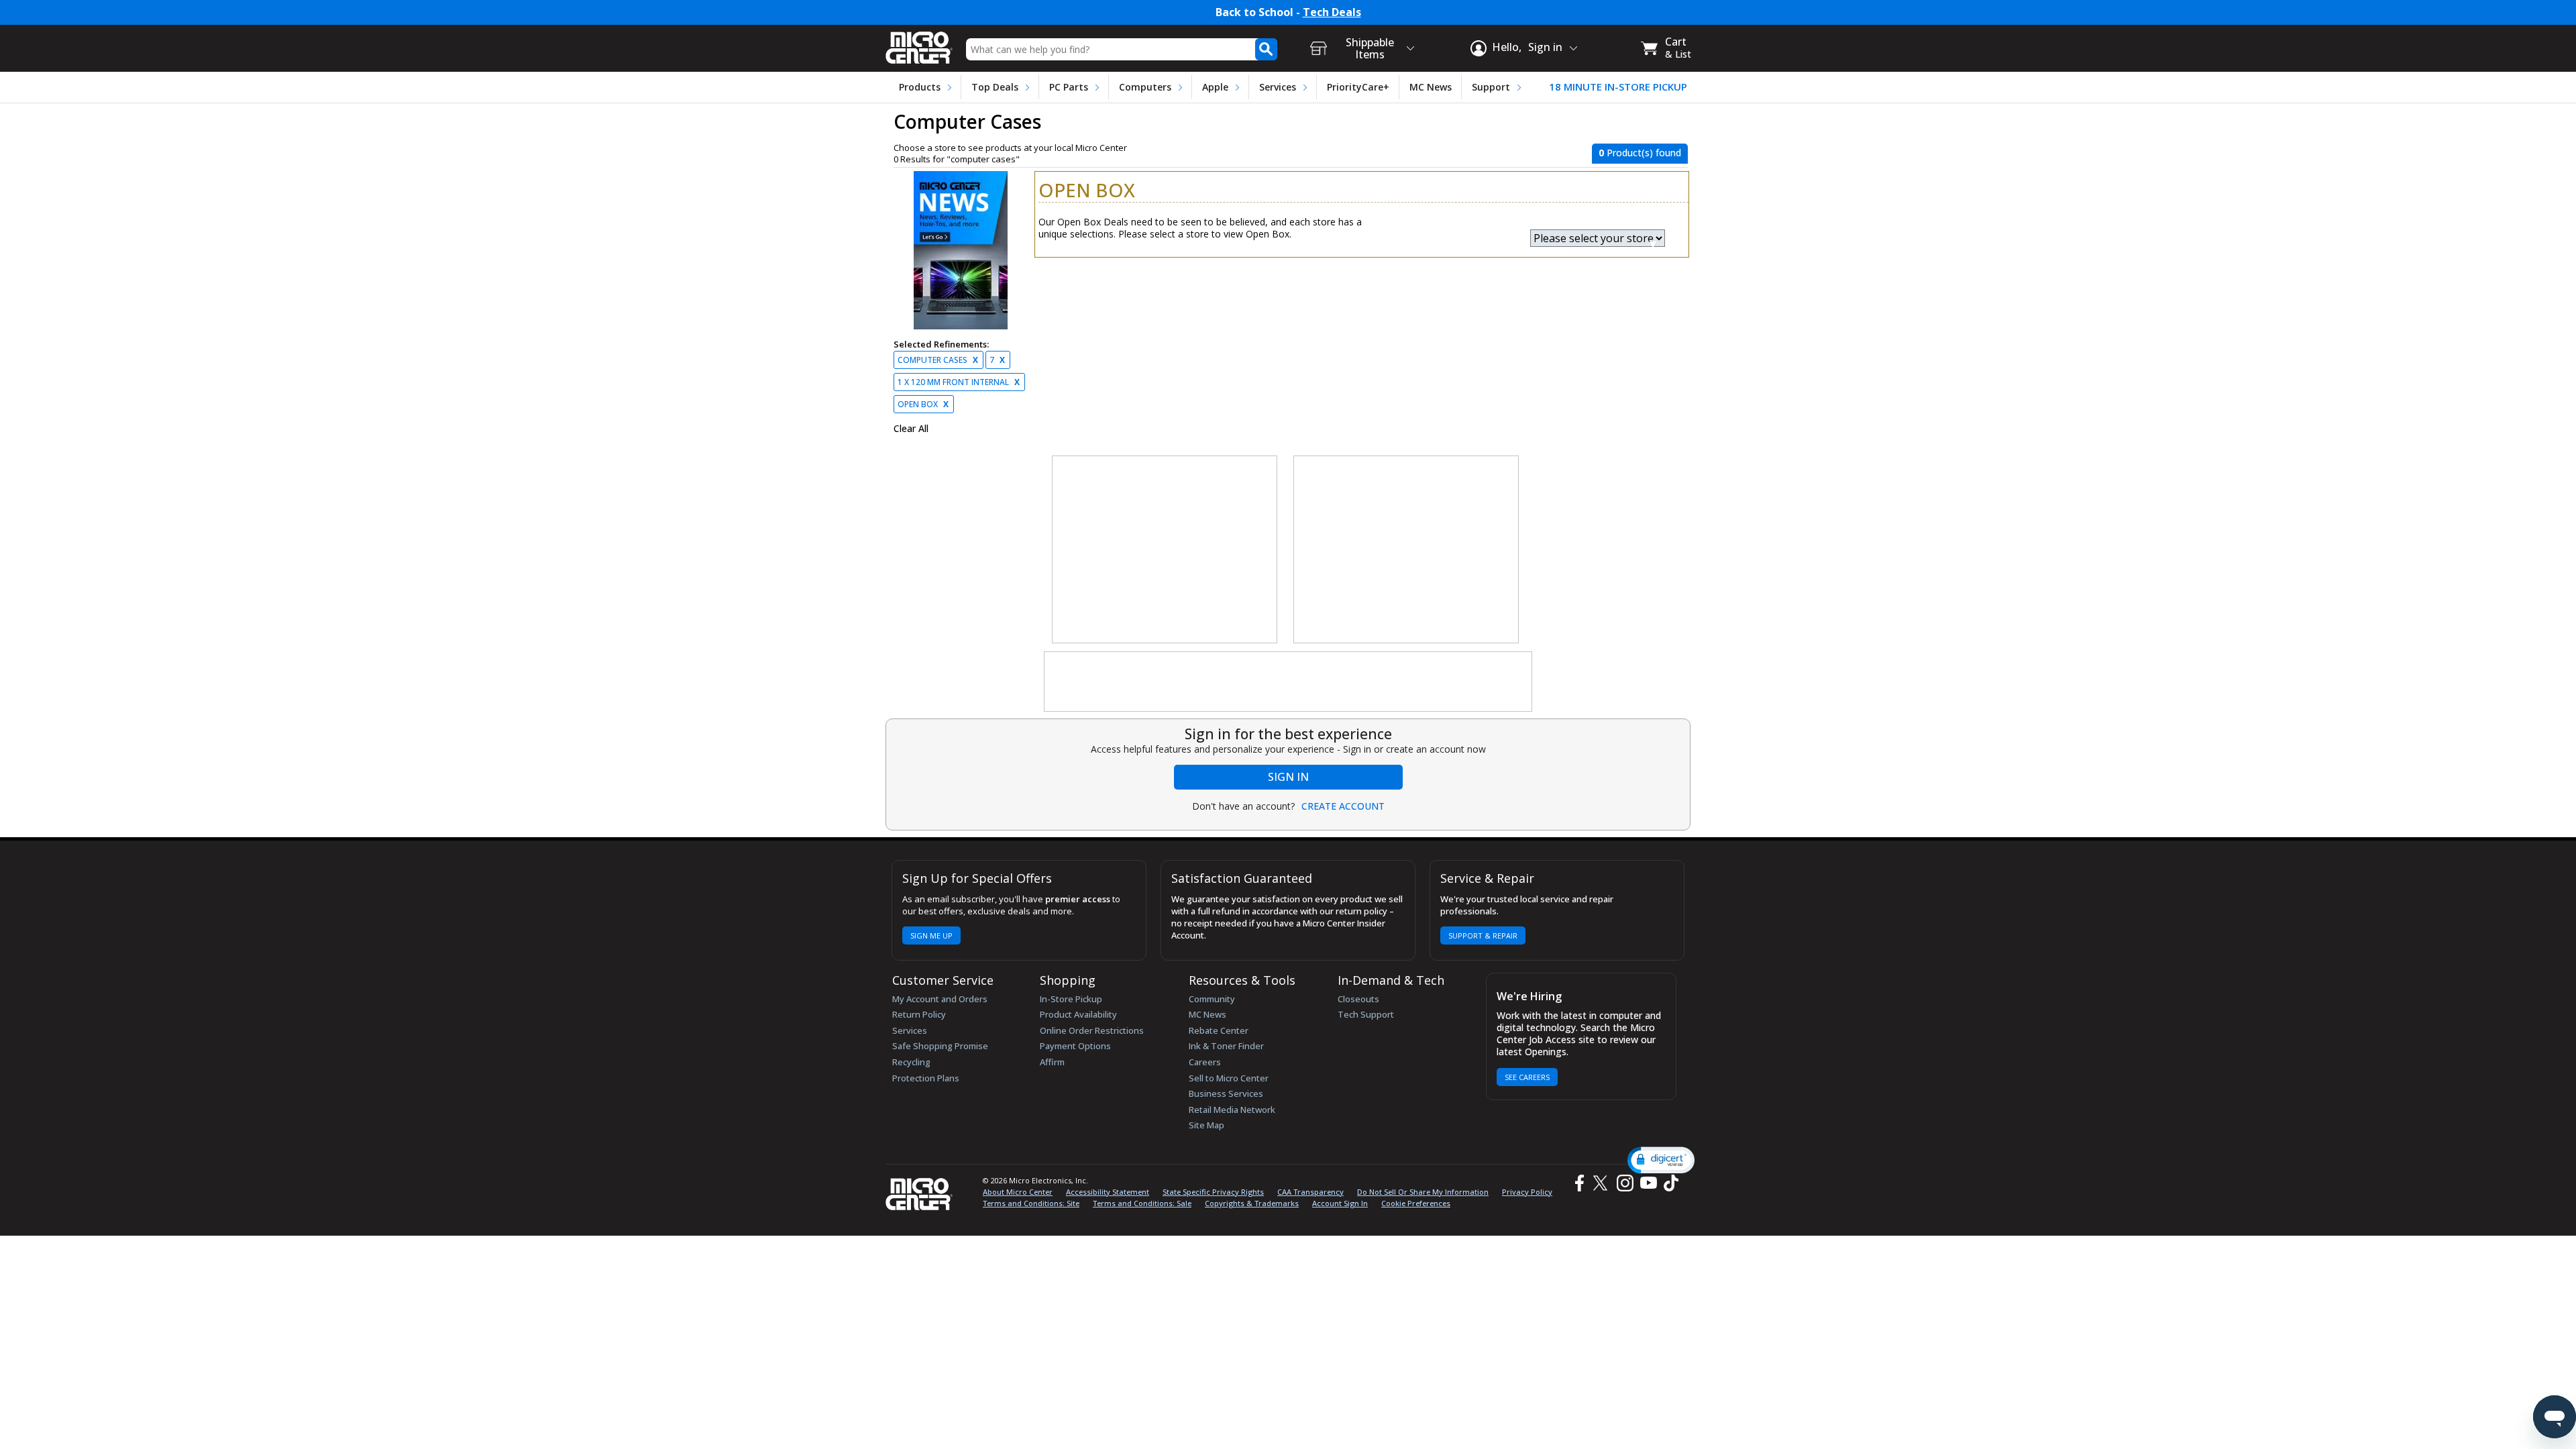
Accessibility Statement (1108, 1192)
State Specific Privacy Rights (1213, 1192)
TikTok (1668, 1183)
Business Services (1226, 1093)
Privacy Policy (1527, 1192)
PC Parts (1069, 87)
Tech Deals (1332, 12)
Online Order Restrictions (1092, 1030)
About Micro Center (1018, 1192)
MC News (1431, 87)
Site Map (1206, 1125)
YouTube (1648, 1183)
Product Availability (1078, 1014)
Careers (1205, 1062)
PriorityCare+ (1358, 87)
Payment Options (1075, 1046)
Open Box (923, 404)
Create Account (1343, 806)
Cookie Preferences (1416, 1203)
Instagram (1624, 1183)
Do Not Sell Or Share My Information (1423, 1192)
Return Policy (919, 1014)
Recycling (911, 1062)
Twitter (1602, 1183)
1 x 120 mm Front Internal (959, 382)
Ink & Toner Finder (1226, 1046)
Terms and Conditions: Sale (1142, 1203)
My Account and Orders (940, 999)
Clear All (911, 429)
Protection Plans (926, 1078)
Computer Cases (938, 360)
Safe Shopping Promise (940, 1046)
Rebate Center (1219, 1030)
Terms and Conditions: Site (1031, 1203)
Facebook (1578, 1183)
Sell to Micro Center (1229, 1078)
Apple (1215, 87)
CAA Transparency (1310, 1192)
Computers (1145, 87)
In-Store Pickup (1071, 999)
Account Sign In (1340, 1203)
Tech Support (1366, 1014)
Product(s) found (1640, 153)
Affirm (1052, 1062)
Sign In (1288, 777)
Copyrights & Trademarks (1252, 1203)
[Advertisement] (1165, 550)
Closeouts (1358, 999)
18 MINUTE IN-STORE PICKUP (1618, 87)
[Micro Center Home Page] (919, 43)
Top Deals (995, 87)
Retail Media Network (1232, 1110)
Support (1491, 87)
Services (1278, 87)
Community (1212, 999)
